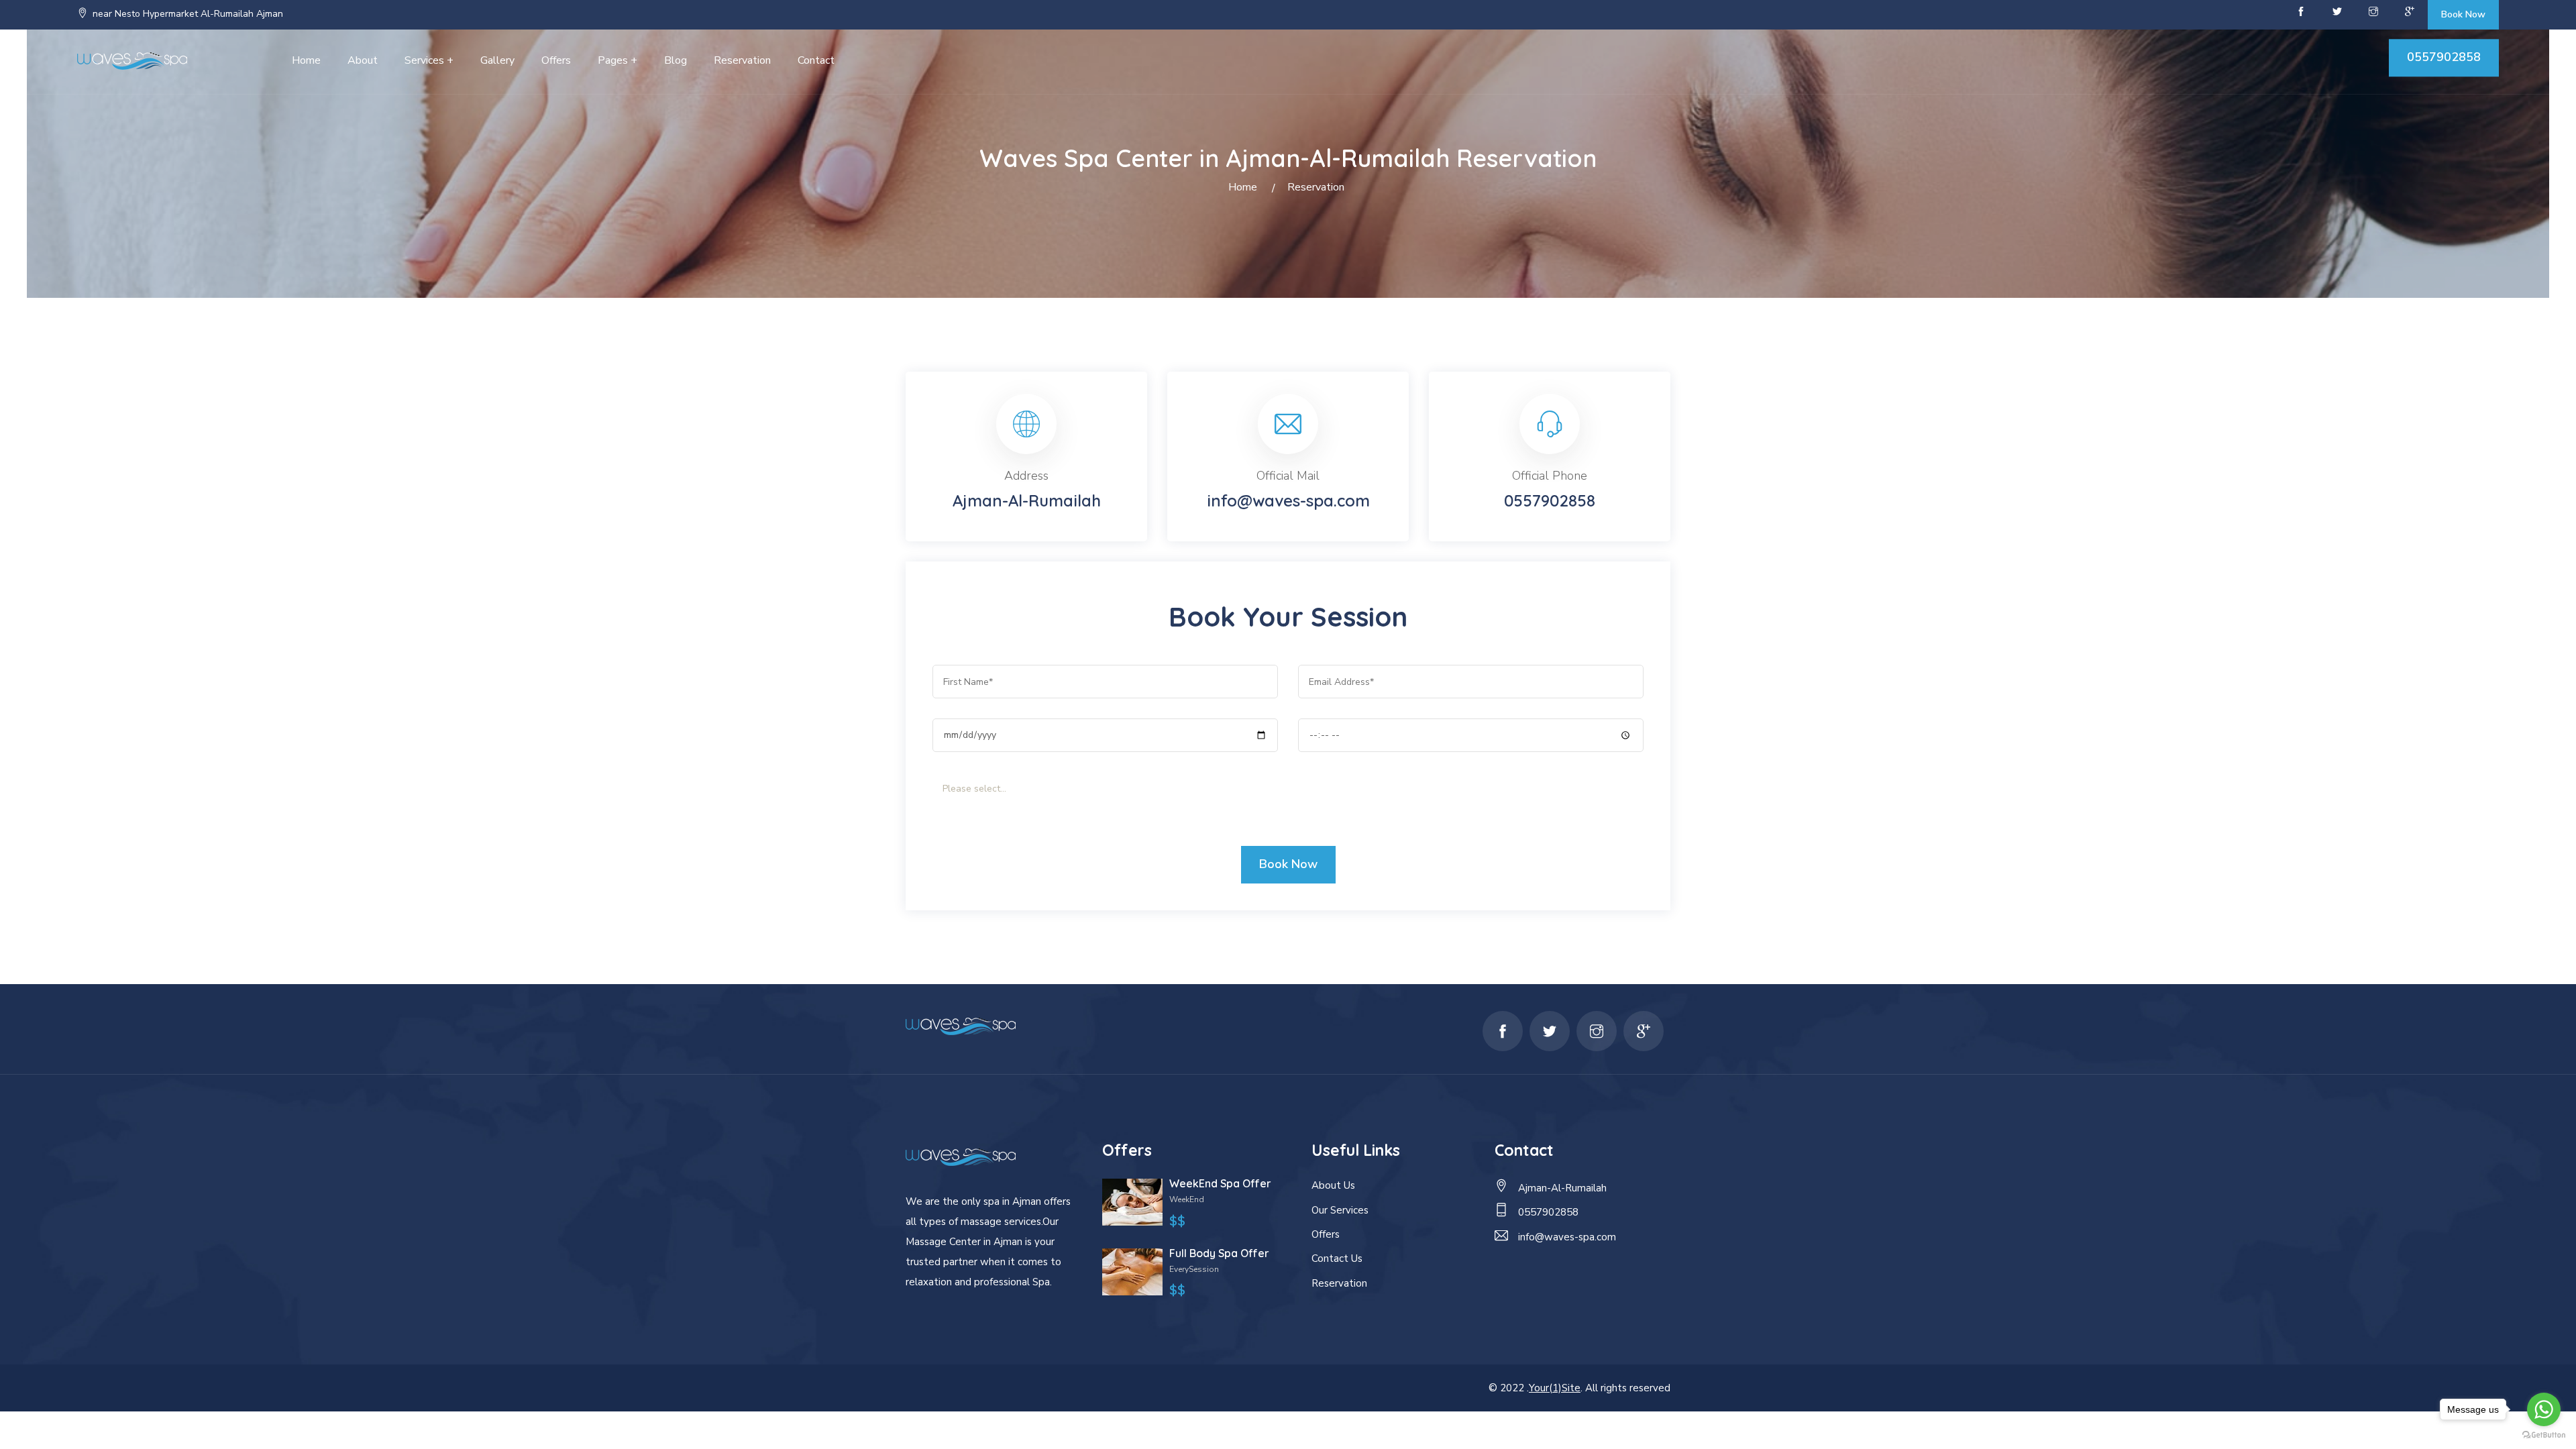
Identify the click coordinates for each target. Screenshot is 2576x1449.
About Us (1333, 1185)
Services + (429, 60)
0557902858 (2444, 57)
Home (306, 60)
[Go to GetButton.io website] (2544, 1435)
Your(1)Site (1555, 1388)
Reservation (742, 60)
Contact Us (1337, 1258)
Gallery (497, 60)
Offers (556, 60)
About (363, 60)
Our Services (1340, 1210)
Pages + (618, 60)
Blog (676, 60)
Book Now (2463, 14)
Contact (816, 60)
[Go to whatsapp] (2544, 1409)
